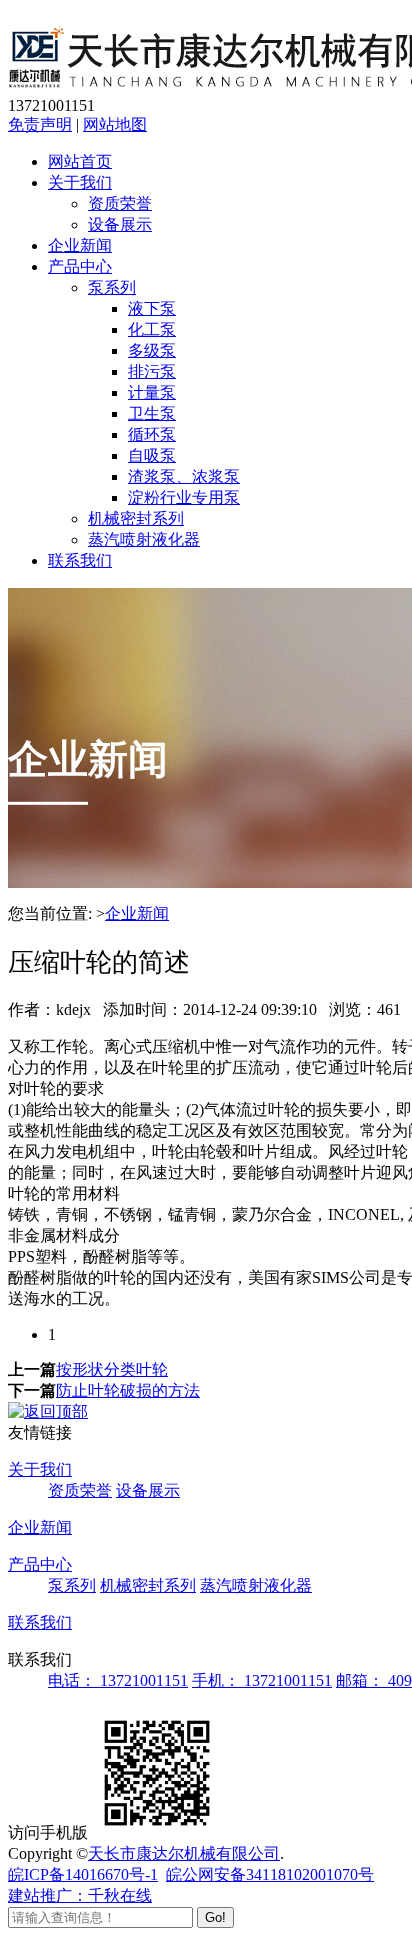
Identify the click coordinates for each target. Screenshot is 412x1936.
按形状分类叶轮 (112, 1369)
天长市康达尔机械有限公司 (184, 1853)
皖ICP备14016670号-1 (83, 1874)
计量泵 (152, 392)
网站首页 (80, 161)
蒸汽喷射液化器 (144, 539)
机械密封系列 (136, 518)
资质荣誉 (120, 203)
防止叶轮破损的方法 (128, 1390)
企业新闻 (80, 245)
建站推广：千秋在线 (80, 1895)
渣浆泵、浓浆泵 (184, 476)
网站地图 (115, 124)
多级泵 (152, 350)
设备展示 (120, 224)
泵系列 (112, 287)
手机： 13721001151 (262, 1680)
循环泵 (152, 434)
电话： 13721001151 (118, 1680)
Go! (215, 1917)
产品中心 (80, 266)
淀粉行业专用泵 (184, 497)
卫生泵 (152, 413)
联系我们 (80, 560)
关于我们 (80, 182)
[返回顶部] (48, 1411)
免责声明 (40, 124)
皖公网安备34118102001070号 (270, 1874)
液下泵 (152, 308)
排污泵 (152, 371)
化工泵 (152, 329)
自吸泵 (152, 455)
